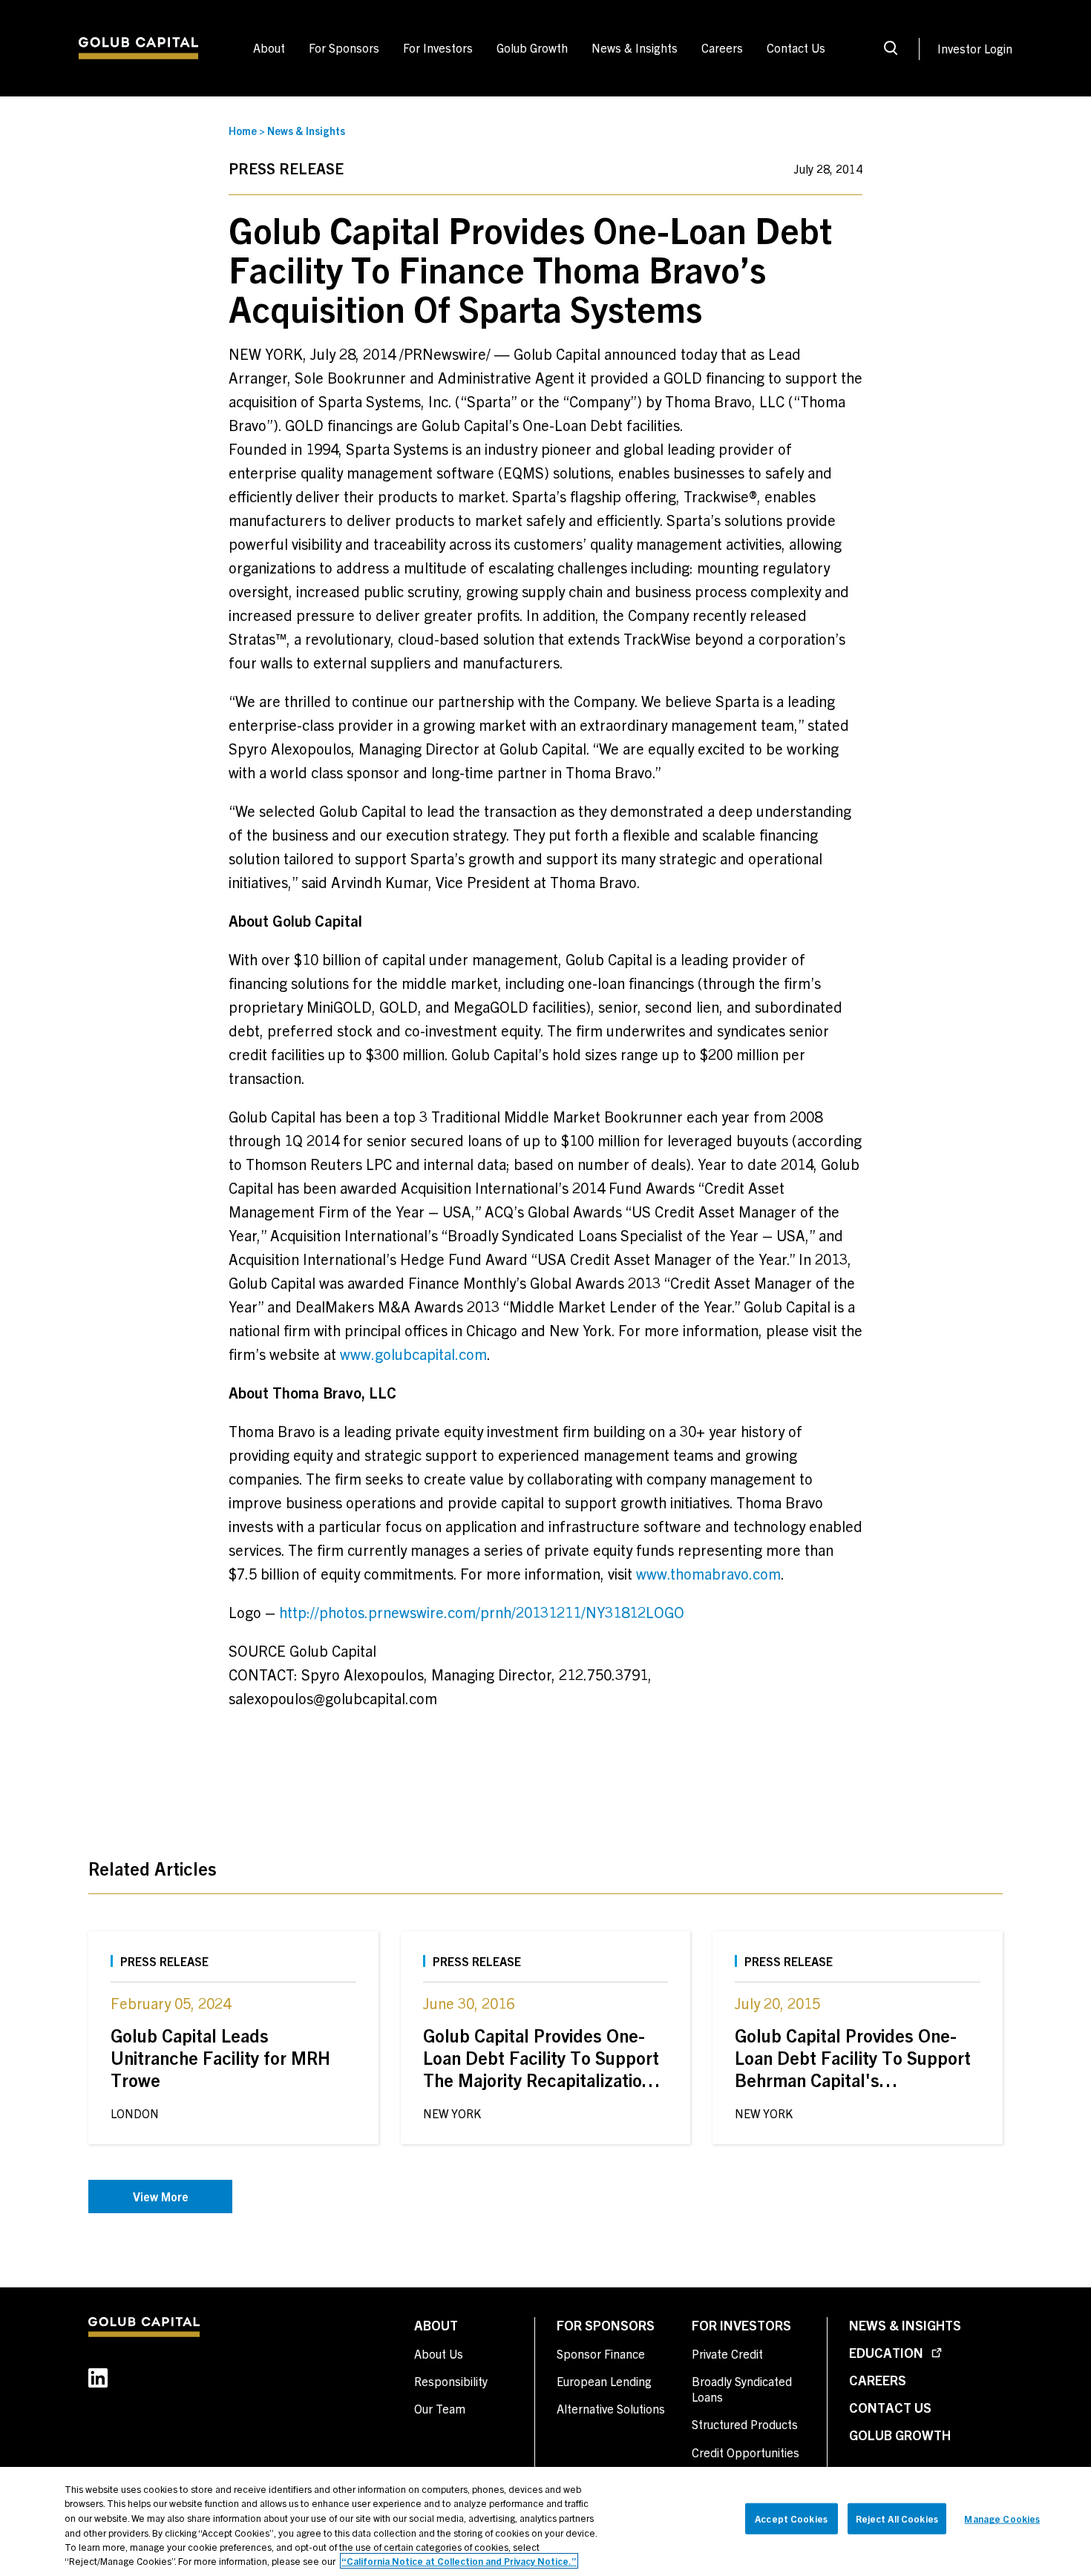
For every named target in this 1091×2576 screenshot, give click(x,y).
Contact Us (890, 2407)
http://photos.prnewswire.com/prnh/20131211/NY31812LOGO (482, 1612)
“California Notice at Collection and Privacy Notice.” (459, 2561)
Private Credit (727, 2353)
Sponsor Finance (601, 2353)
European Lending (604, 2381)
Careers (878, 2380)
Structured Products (745, 2424)
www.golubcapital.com (413, 1354)
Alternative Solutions (611, 2408)
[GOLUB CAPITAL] (138, 48)
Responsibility (451, 2381)
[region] (545, 2521)
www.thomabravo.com (708, 1573)
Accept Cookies (791, 2518)
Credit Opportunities (746, 2452)
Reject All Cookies (897, 2518)
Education (888, 2352)
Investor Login (975, 48)
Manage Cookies (1002, 2518)
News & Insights (306, 131)
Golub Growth (900, 2435)
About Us (439, 2353)
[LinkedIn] (118, 2378)
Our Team (440, 2408)
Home (243, 131)
